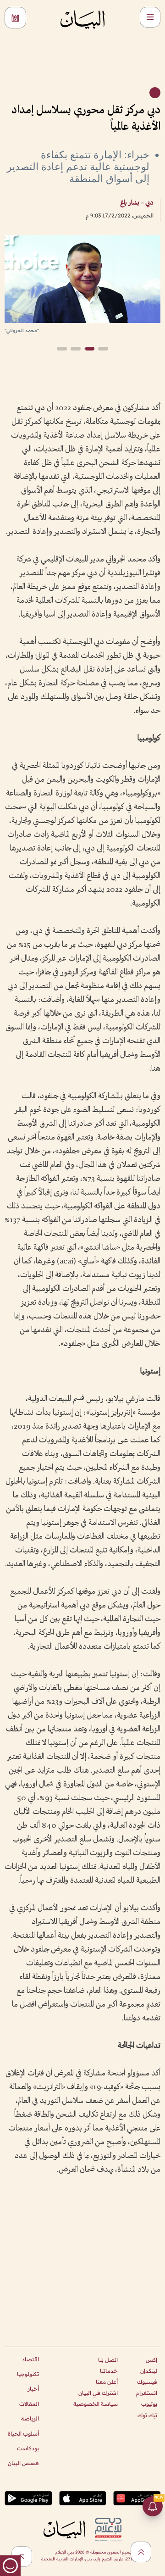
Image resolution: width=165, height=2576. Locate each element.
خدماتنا (109, 2371)
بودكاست (28, 2448)
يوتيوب (149, 2404)
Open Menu (150, 17)
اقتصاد (30, 2359)
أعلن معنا (107, 2382)
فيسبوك (147, 2382)
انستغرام (147, 2393)
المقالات (29, 2404)
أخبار (33, 2389)
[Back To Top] (141, 2552)
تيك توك (147, 2415)
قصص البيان (23, 2463)
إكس (151, 2360)
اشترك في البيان (98, 2393)
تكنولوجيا (28, 2374)
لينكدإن (149, 2371)
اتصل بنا (108, 2360)
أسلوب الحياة (23, 2434)
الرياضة (30, 2418)
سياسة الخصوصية (96, 2404)
